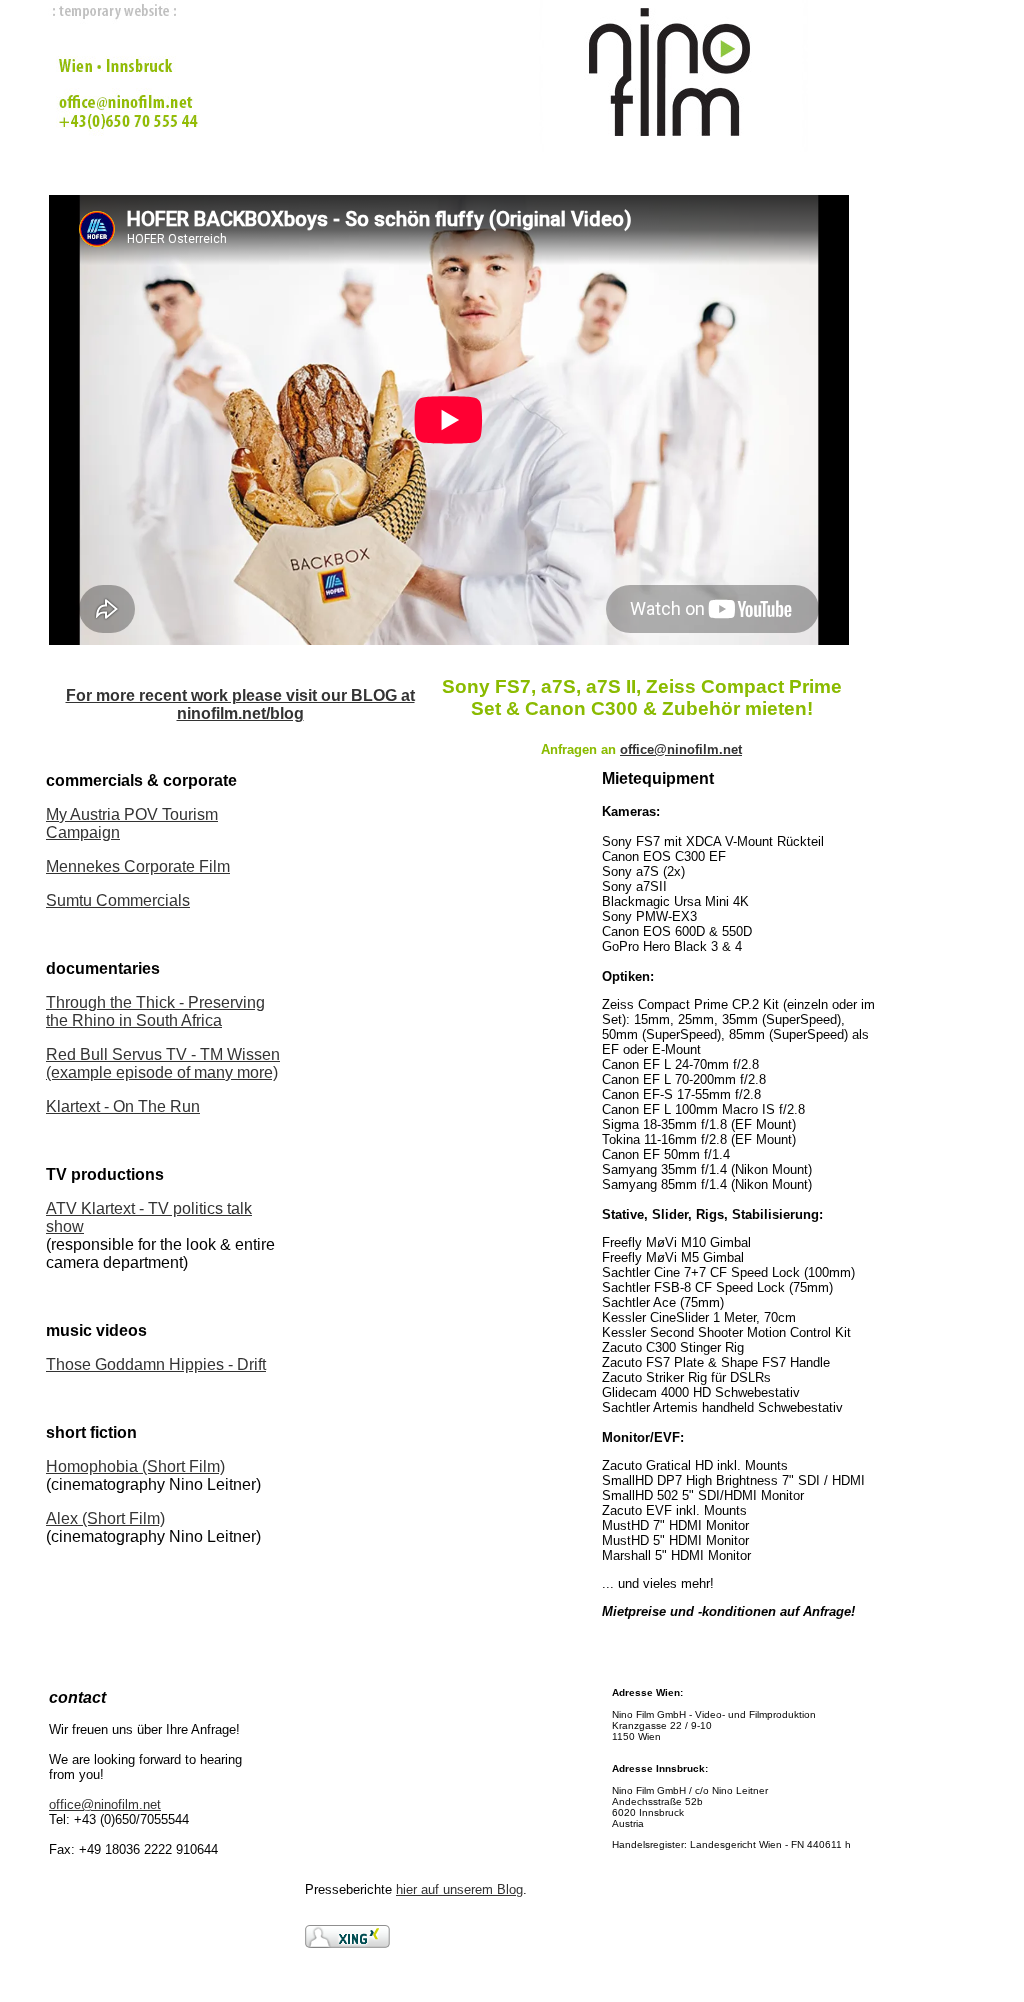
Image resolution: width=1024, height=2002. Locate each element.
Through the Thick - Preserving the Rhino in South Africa (155, 1011)
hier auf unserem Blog (459, 1889)
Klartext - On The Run (123, 1106)
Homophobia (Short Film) (135, 1466)
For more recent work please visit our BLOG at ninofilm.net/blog (240, 704)
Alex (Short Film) (105, 1518)
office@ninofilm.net (105, 1804)
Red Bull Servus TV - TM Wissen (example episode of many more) (163, 1063)
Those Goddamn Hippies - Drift (156, 1364)
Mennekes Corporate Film (138, 866)
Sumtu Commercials (118, 900)
